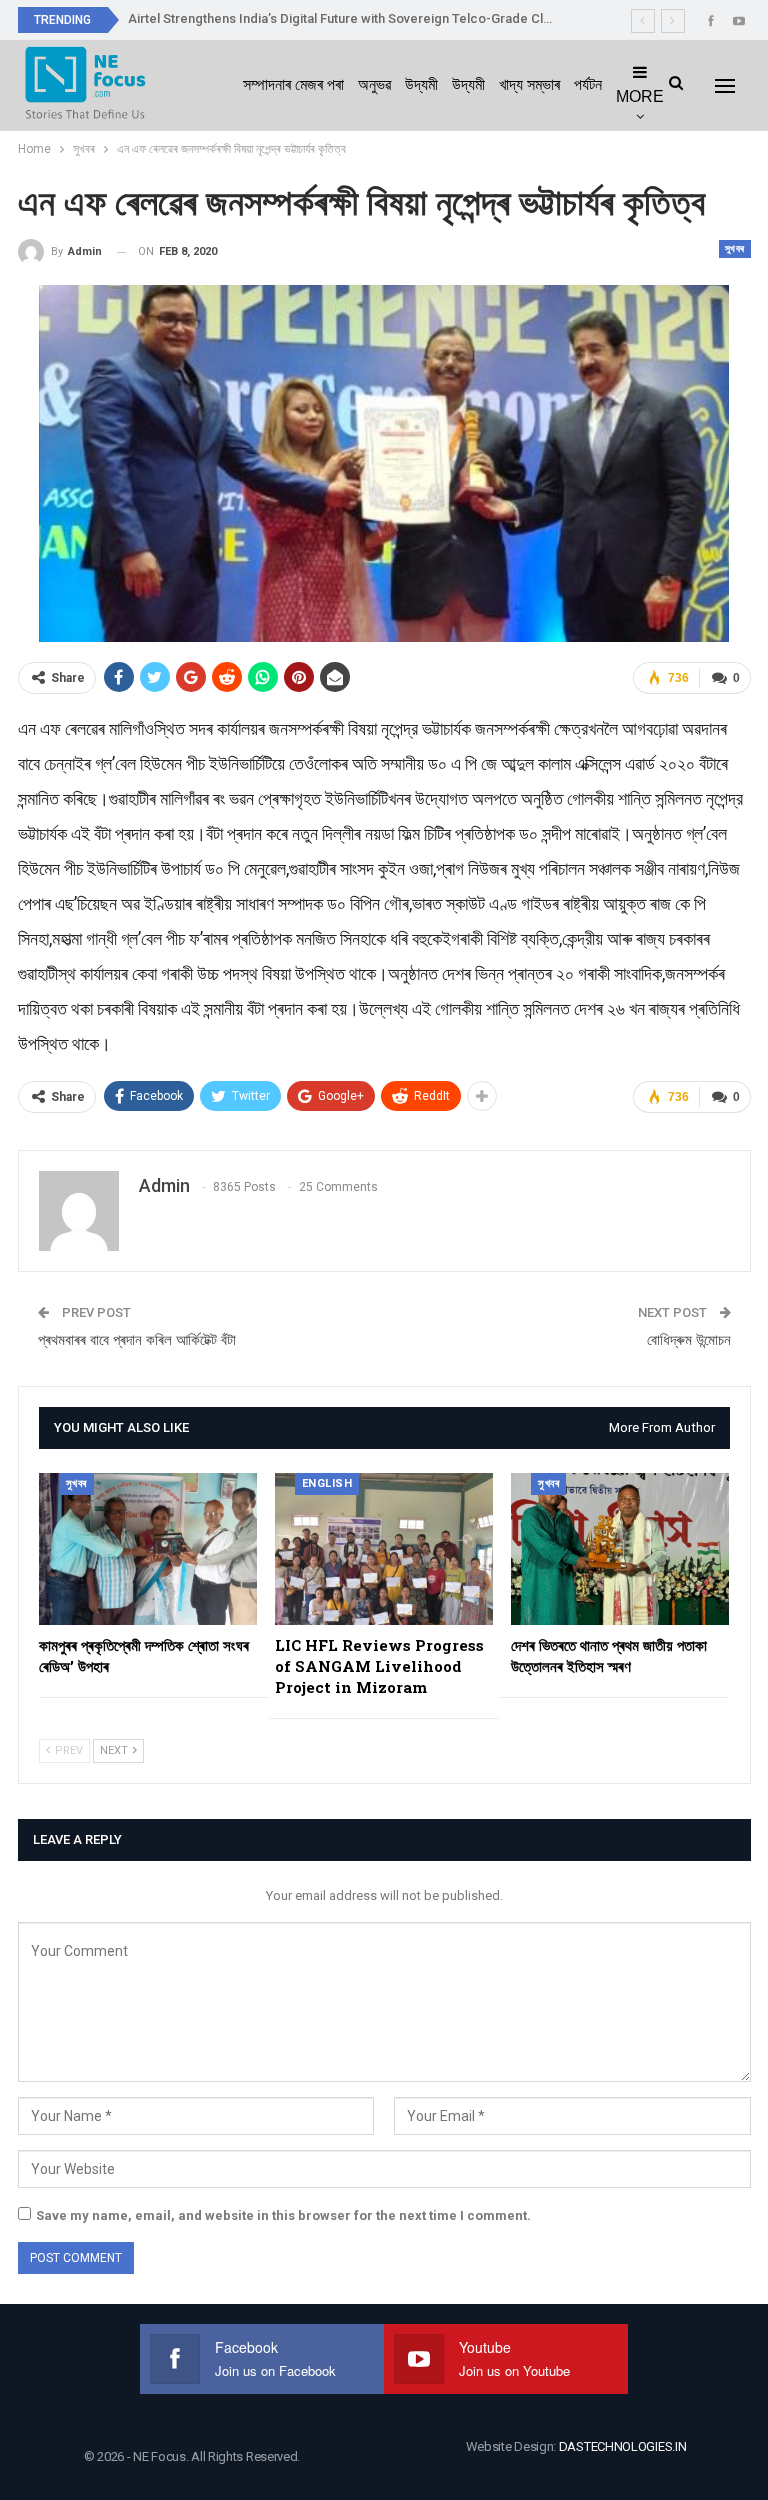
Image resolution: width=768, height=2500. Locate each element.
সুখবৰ (735, 248)
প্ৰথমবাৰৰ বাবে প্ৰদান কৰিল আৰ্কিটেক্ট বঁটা (137, 1340)
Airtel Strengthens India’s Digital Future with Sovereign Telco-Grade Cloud (347, 18)
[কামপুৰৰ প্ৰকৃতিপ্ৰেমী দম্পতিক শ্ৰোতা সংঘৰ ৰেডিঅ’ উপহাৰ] (148, 1549)
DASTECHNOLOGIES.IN (623, 2446)
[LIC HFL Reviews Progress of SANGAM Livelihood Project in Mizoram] (384, 1549)
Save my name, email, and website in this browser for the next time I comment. (283, 2215)
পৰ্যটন (588, 84)
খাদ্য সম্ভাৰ (529, 84)
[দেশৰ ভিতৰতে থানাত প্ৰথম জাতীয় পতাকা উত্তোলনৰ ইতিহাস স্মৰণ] (620, 1549)
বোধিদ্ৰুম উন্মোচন (689, 1340)
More (640, 96)
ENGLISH (327, 1483)
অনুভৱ (374, 84)
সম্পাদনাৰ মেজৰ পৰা (293, 84)
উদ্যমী (421, 84)
